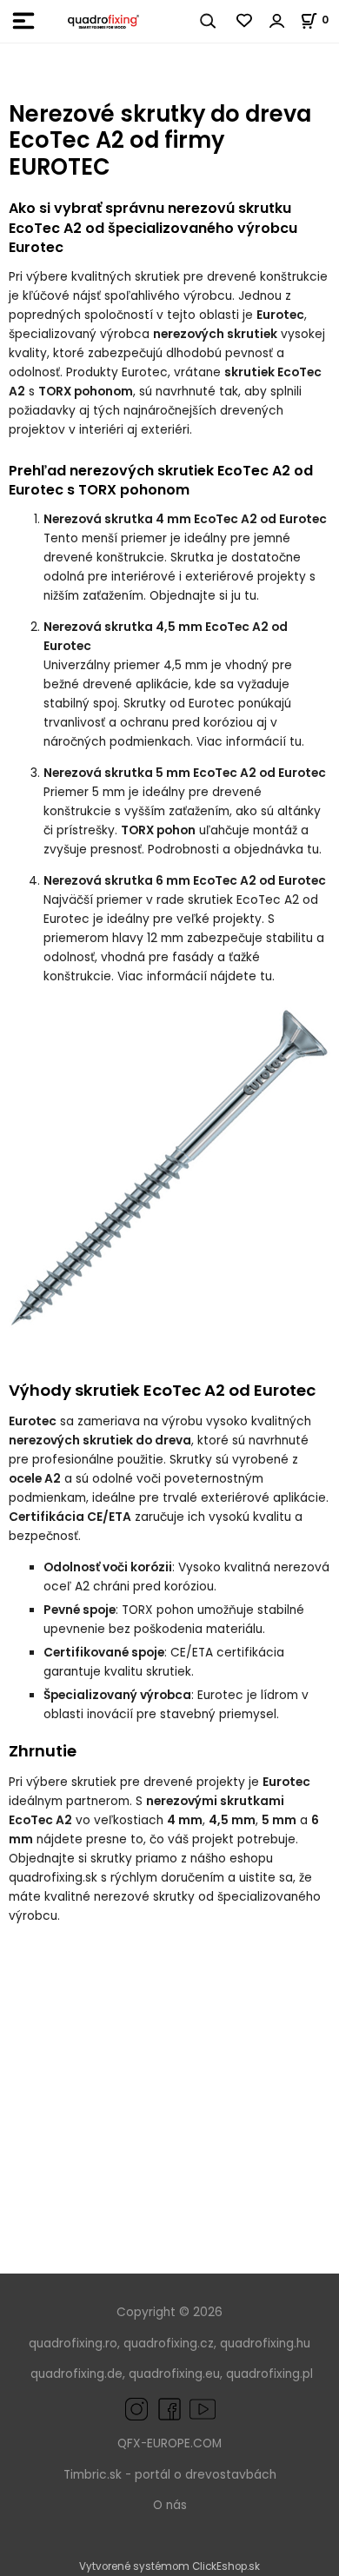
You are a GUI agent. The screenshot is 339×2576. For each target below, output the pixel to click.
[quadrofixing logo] (103, 21)
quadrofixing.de (76, 2374)
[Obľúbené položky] (245, 21)
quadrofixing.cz (169, 2344)
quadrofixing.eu (174, 2374)
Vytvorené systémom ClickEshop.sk (169, 2566)
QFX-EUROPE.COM (169, 2443)
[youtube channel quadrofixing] (203, 2409)
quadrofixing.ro (73, 2344)
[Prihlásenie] (277, 21)
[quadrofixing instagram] (136, 2409)
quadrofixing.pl (269, 2374)
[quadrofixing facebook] (166, 2409)
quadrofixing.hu (265, 2344)
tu (250, 596)
